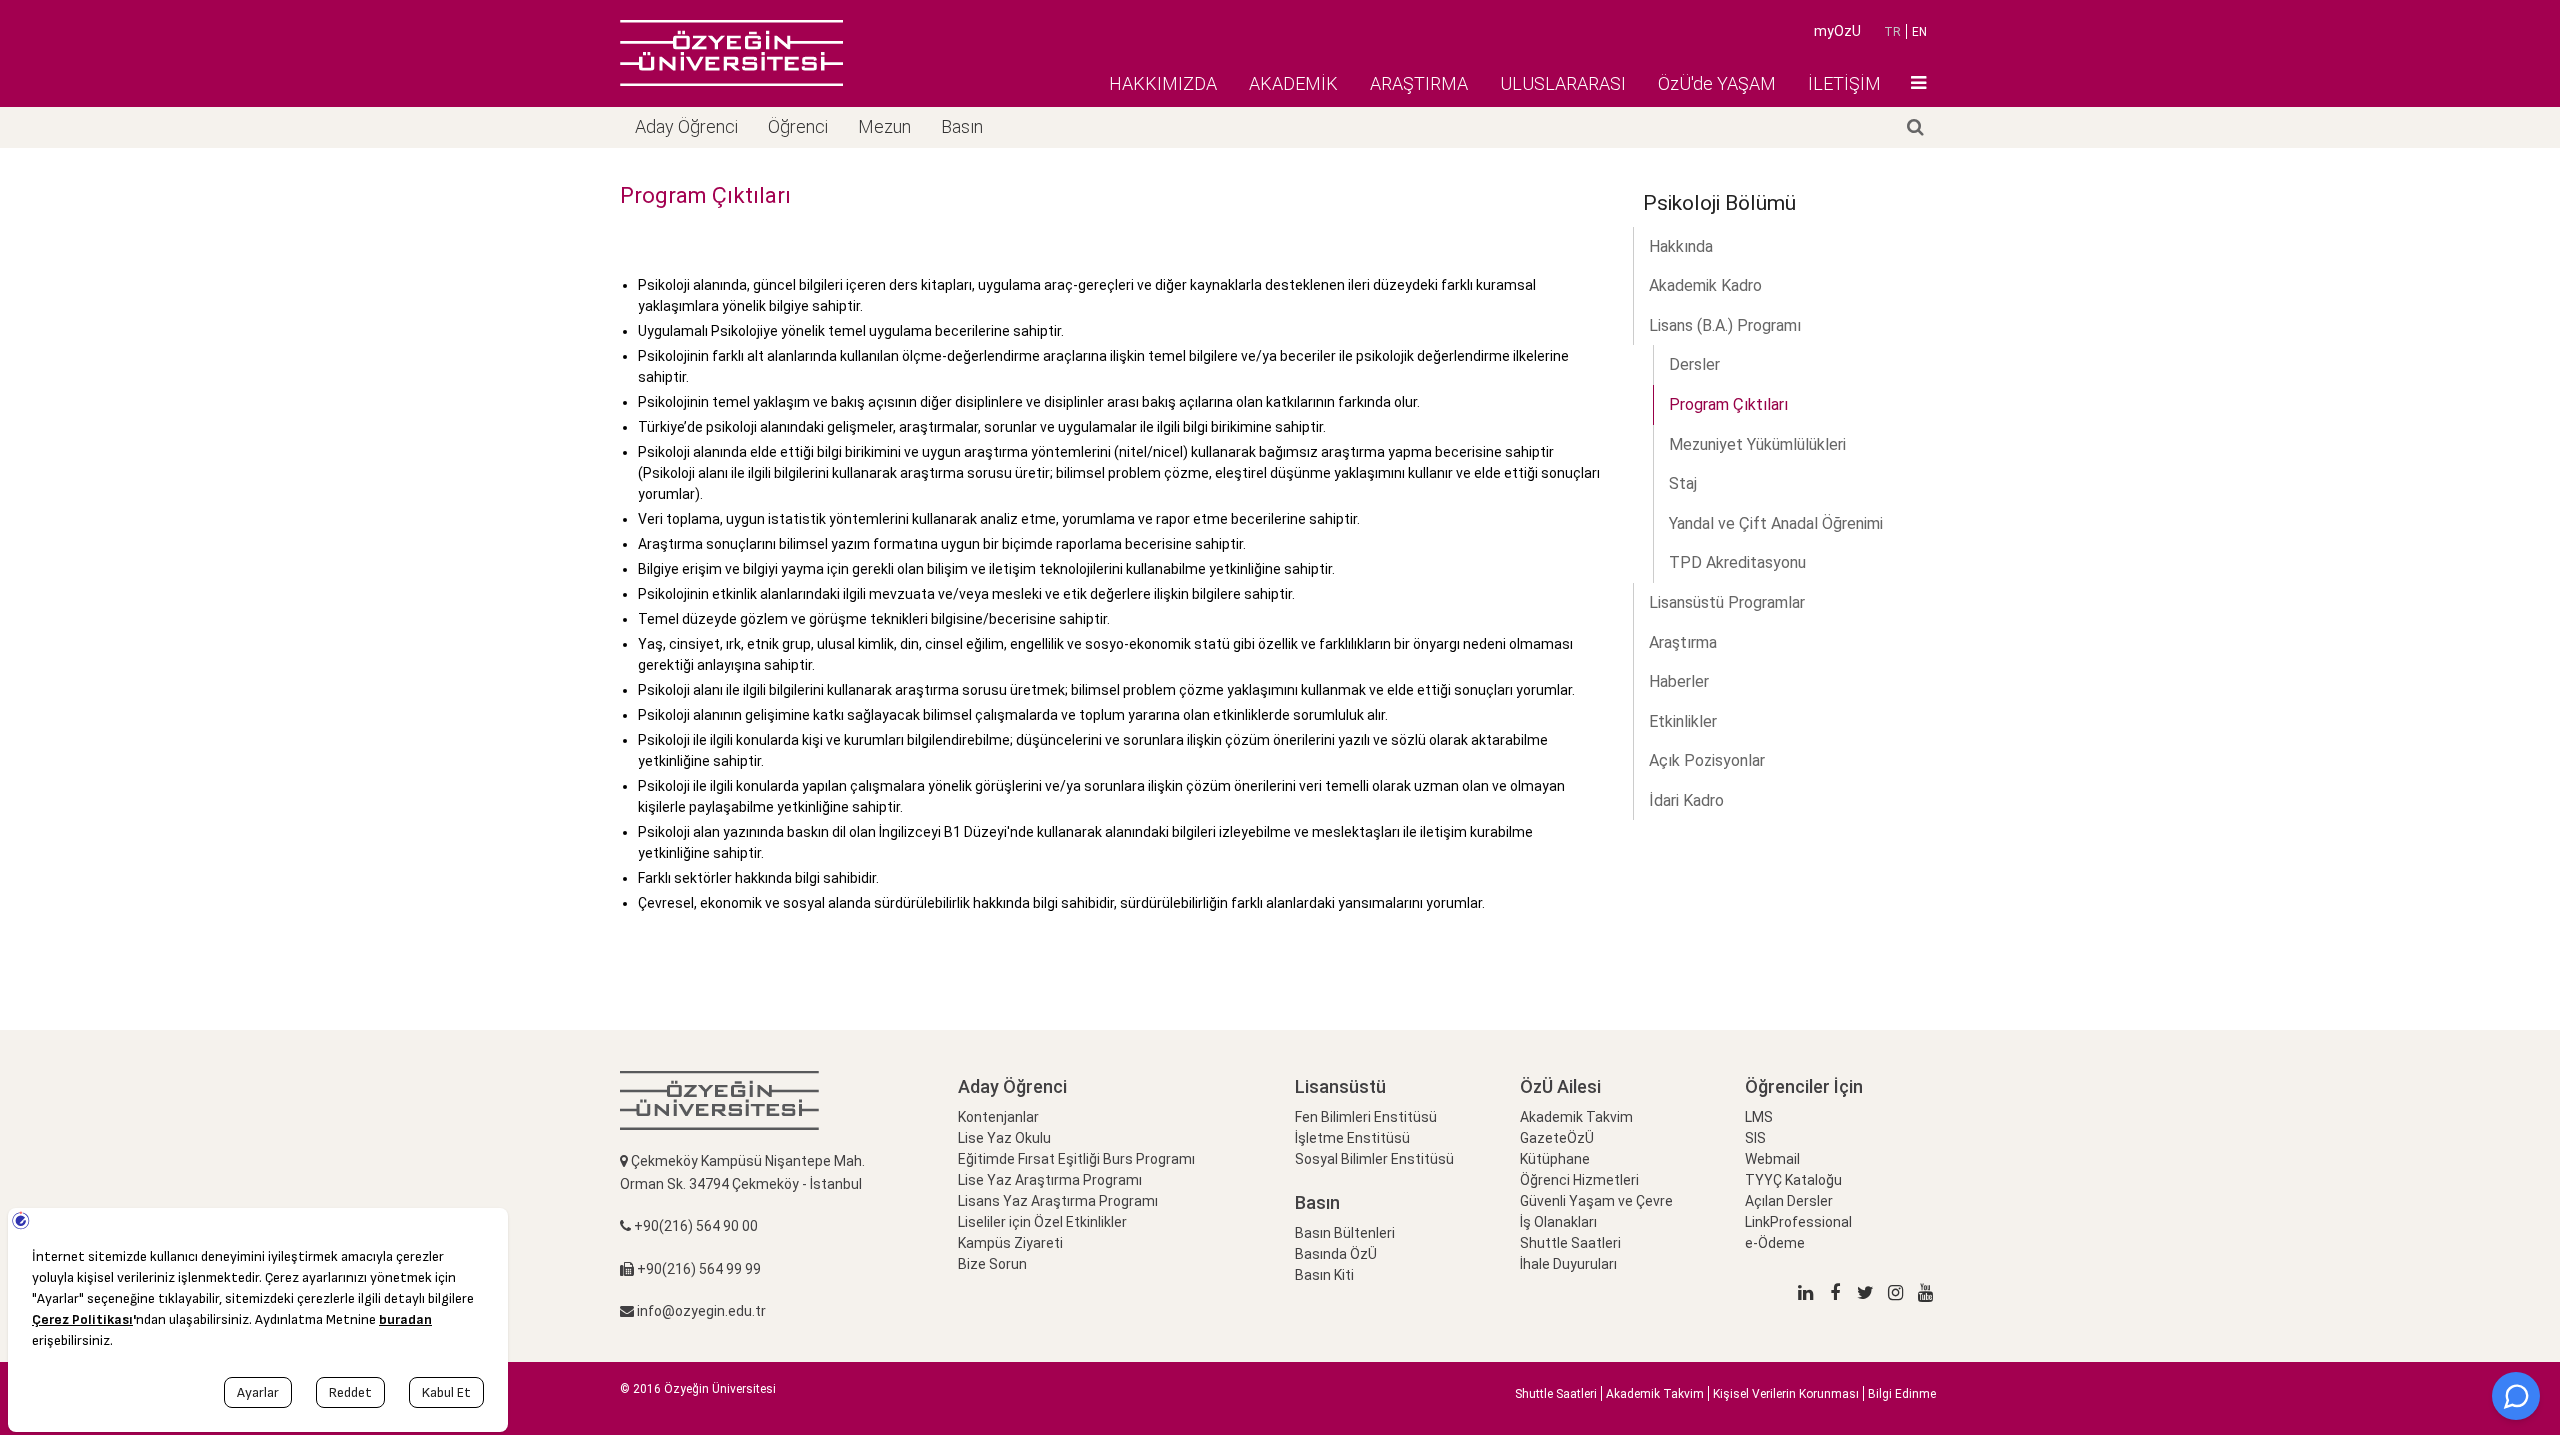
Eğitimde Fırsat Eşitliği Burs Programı (1076, 1159)
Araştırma (1683, 642)
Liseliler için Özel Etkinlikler (1042, 1222)
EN (1919, 32)
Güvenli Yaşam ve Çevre (1596, 1201)
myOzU (1837, 31)
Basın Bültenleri (1345, 1233)
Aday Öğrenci (686, 126)
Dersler (1694, 364)
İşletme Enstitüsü (1352, 1138)
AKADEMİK (1293, 83)
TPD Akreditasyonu (1737, 562)
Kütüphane (1555, 1159)
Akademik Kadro (1705, 285)
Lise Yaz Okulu (1004, 1138)
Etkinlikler (1683, 721)
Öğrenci (798, 126)
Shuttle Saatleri (1570, 1243)
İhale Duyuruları (1568, 1264)
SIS (1755, 1138)
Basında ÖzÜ (1336, 1254)
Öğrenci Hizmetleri (1579, 1180)
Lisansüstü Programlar (1727, 602)
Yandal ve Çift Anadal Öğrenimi (1776, 523)
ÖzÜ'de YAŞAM (1717, 83)
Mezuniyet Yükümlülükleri (1757, 444)
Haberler (1679, 681)
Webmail (1772, 1159)
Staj (1683, 483)
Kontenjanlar (998, 1117)
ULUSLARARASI (1563, 83)
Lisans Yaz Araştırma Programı (1058, 1201)
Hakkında (1681, 246)
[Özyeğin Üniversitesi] (731, 53)
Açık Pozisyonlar (1707, 760)
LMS (1759, 1117)
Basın (962, 126)
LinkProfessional (1798, 1222)
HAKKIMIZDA (1163, 83)
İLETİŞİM (1844, 83)
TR (1892, 32)
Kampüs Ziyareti (1010, 1243)
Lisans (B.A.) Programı (1725, 325)
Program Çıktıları (1728, 404)
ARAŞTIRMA (1419, 83)
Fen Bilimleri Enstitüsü (1366, 1117)
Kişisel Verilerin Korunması (1786, 1394)
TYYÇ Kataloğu (1793, 1180)
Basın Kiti (1324, 1275)
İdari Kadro (1686, 800)
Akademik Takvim (1576, 1117)
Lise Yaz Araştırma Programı (1050, 1180)
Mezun (884, 126)
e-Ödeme (1775, 1243)
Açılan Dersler (1789, 1201)
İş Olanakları (1558, 1222)
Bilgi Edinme (1902, 1394)
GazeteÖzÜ (1557, 1138)
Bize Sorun (992, 1264)
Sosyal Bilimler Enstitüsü (1374, 1159)
